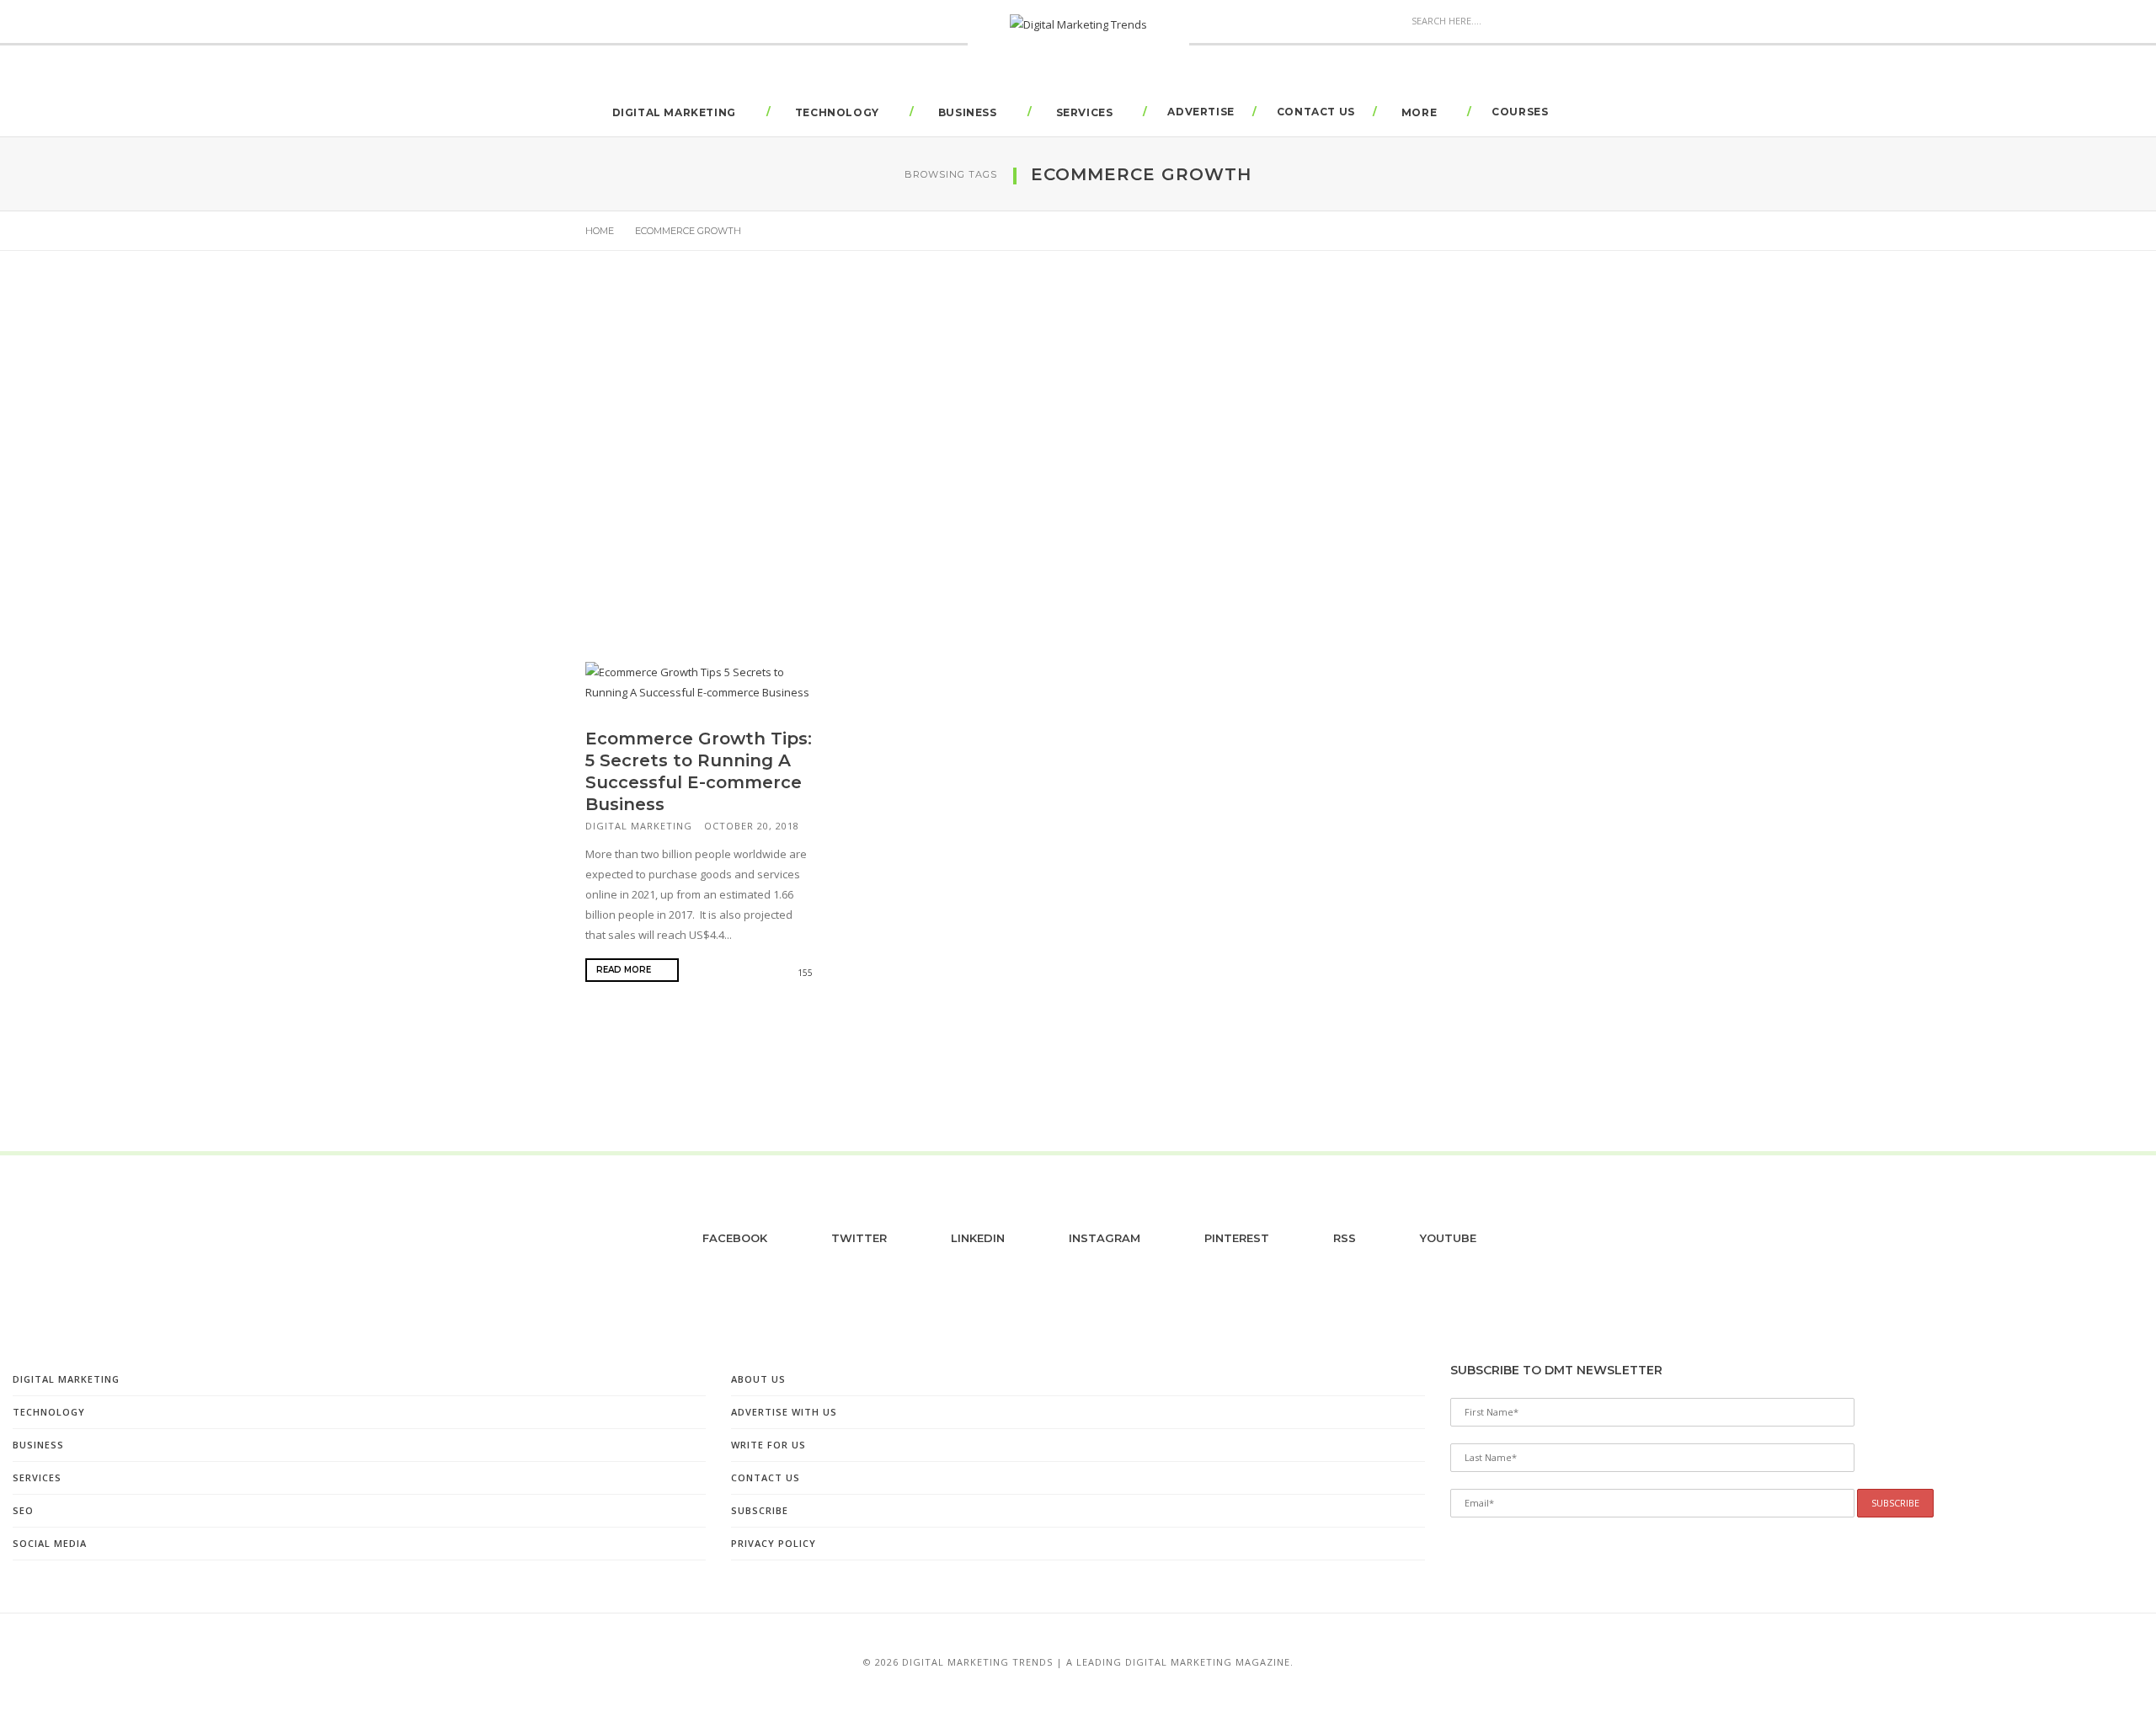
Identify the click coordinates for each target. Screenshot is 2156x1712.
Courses (1520, 112)
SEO (23, 1510)
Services (1085, 112)
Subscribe (760, 1510)
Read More (625, 970)
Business (968, 112)
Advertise (1201, 112)
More (1419, 112)
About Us (758, 1379)
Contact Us (1316, 112)
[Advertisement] (1078, 436)
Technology (837, 112)
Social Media (50, 1543)
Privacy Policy (774, 1543)
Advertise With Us (784, 1412)
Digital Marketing (674, 112)
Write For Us (768, 1445)
